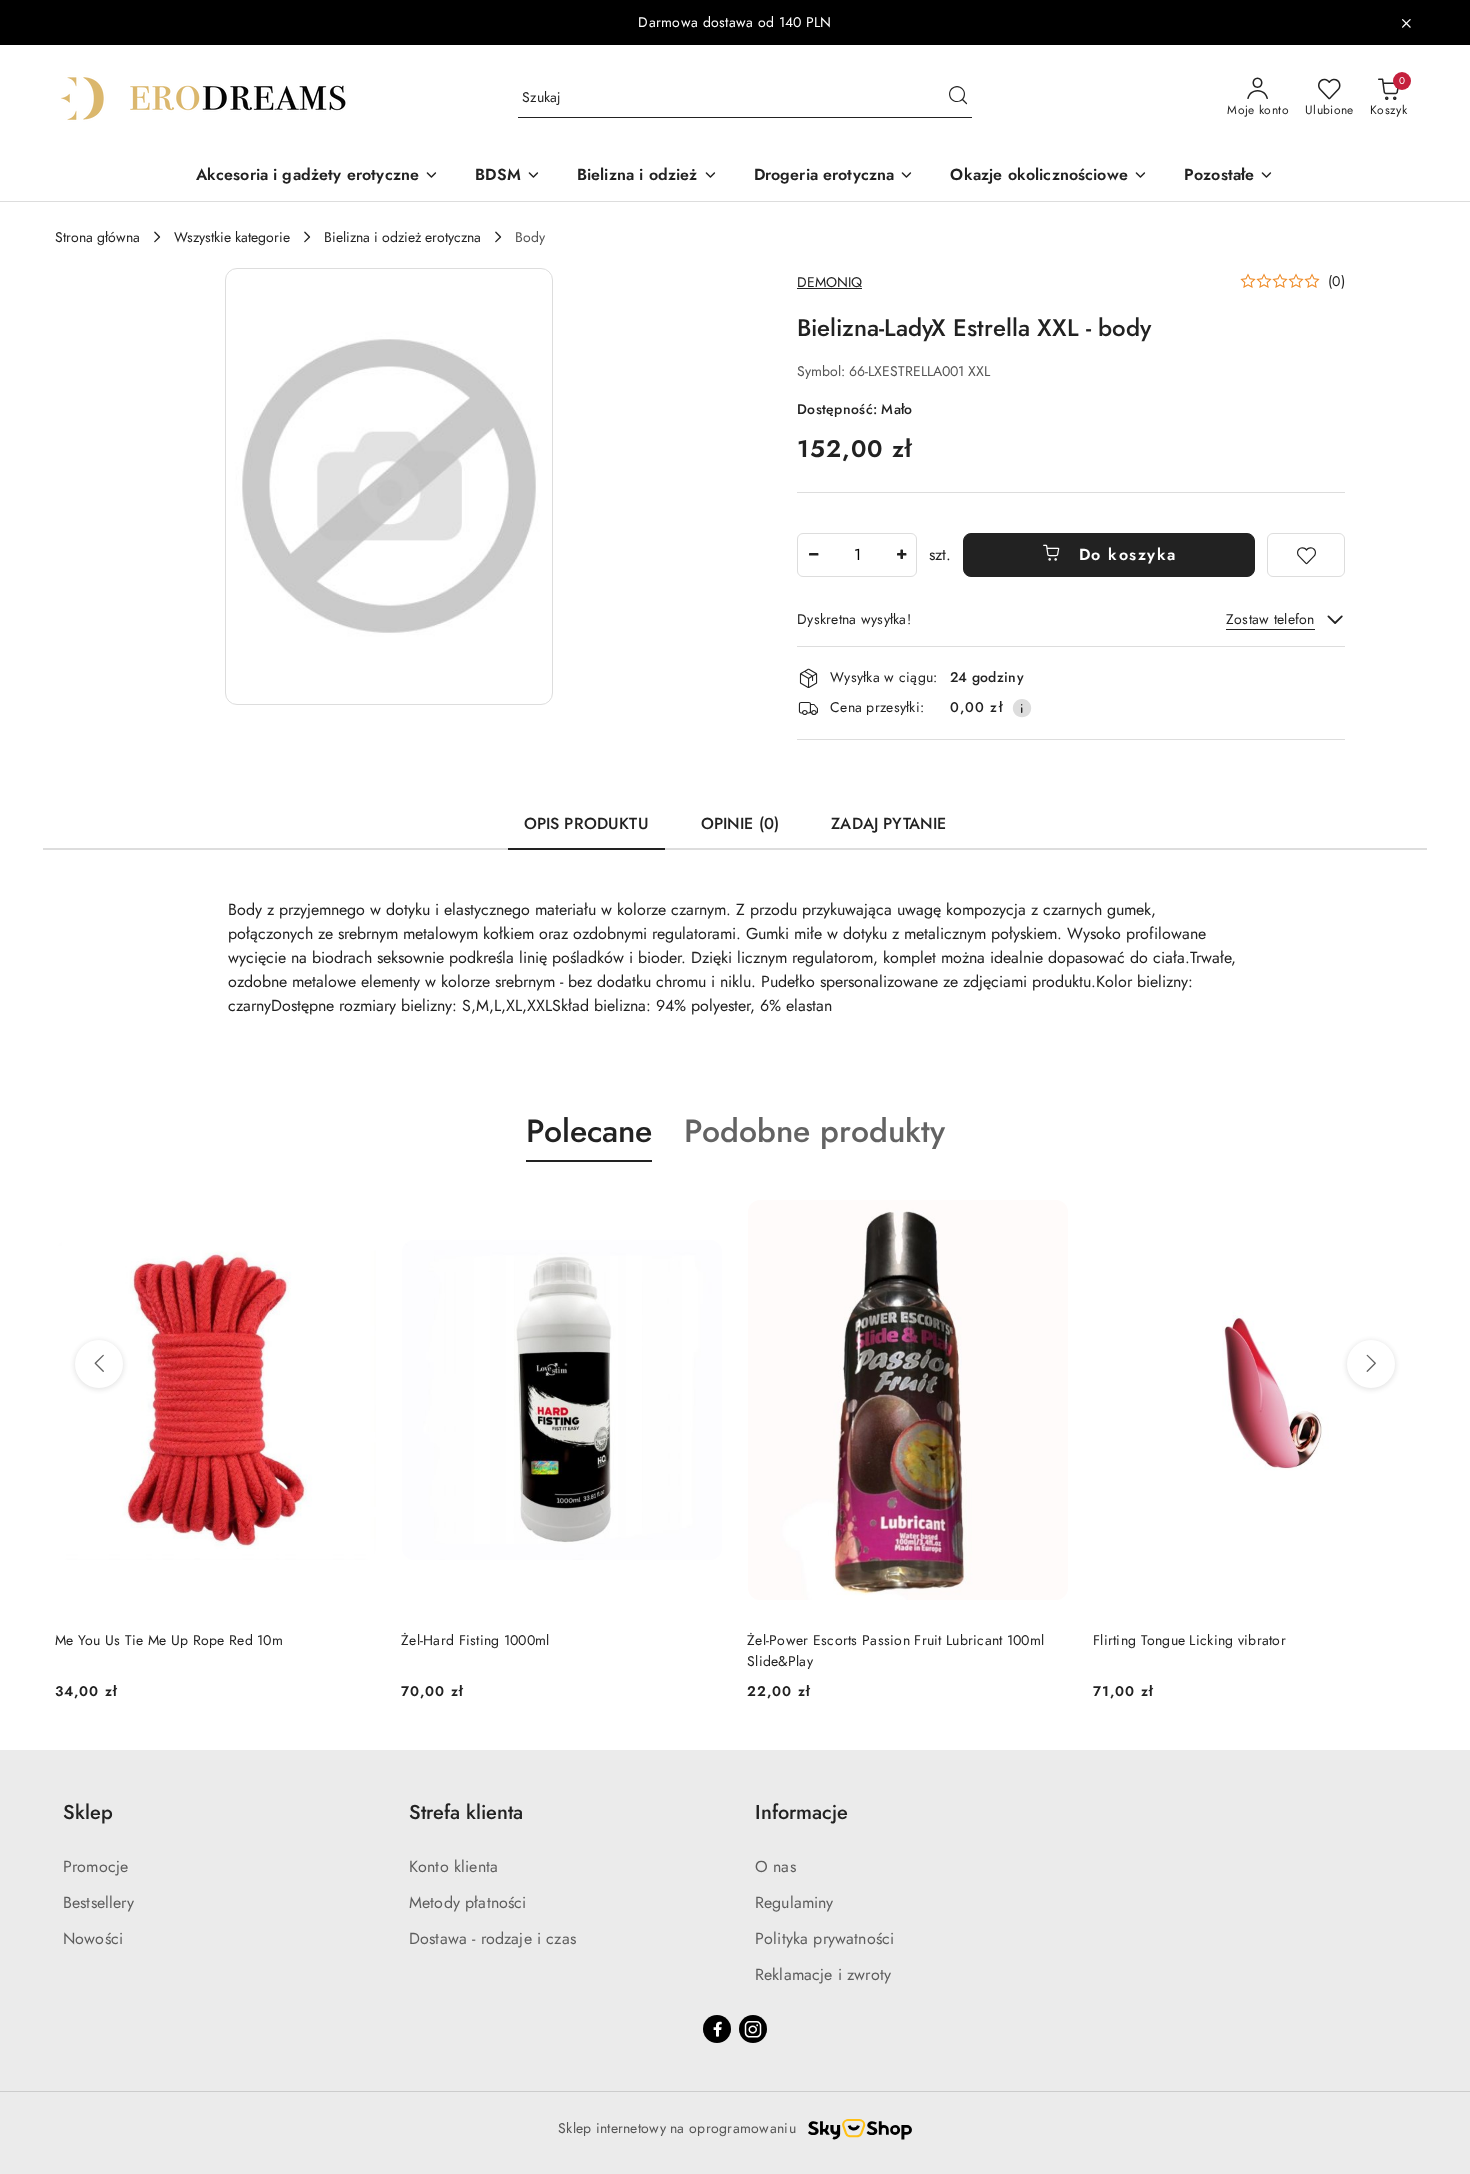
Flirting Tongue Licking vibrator (1189, 1640)
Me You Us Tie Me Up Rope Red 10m (169, 1640)
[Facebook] (717, 2029)
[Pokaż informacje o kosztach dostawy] (1022, 708)
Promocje (95, 1866)
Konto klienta (453, 1866)
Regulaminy (794, 1902)
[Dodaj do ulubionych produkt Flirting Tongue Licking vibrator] (1392, 1209)
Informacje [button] (801, 1812)
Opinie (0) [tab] (740, 823)
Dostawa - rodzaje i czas (492, 1938)
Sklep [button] (88, 1812)
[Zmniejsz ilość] (813, 555)
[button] (389, 486)
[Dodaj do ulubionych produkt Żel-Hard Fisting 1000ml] (700, 1209)
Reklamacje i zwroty (823, 1974)
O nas (775, 1866)
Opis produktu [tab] (586, 823)
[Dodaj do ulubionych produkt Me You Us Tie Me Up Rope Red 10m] (354, 1209)
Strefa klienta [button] (466, 1812)
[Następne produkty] (1371, 1364)
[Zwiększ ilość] (901, 555)
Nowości (93, 1938)
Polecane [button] (589, 1131)
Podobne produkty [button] (814, 1131)
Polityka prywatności (824, 1938)
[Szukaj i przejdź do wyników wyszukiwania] (958, 98)
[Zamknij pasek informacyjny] (1406, 23)
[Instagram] (753, 2029)
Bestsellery (98, 1902)
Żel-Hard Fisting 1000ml (475, 1640)
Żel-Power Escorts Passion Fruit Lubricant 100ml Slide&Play (895, 1650)
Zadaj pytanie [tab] (888, 823)
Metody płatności (468, 1902)
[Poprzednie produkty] (99, 1364)
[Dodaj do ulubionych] (1306, 555)
